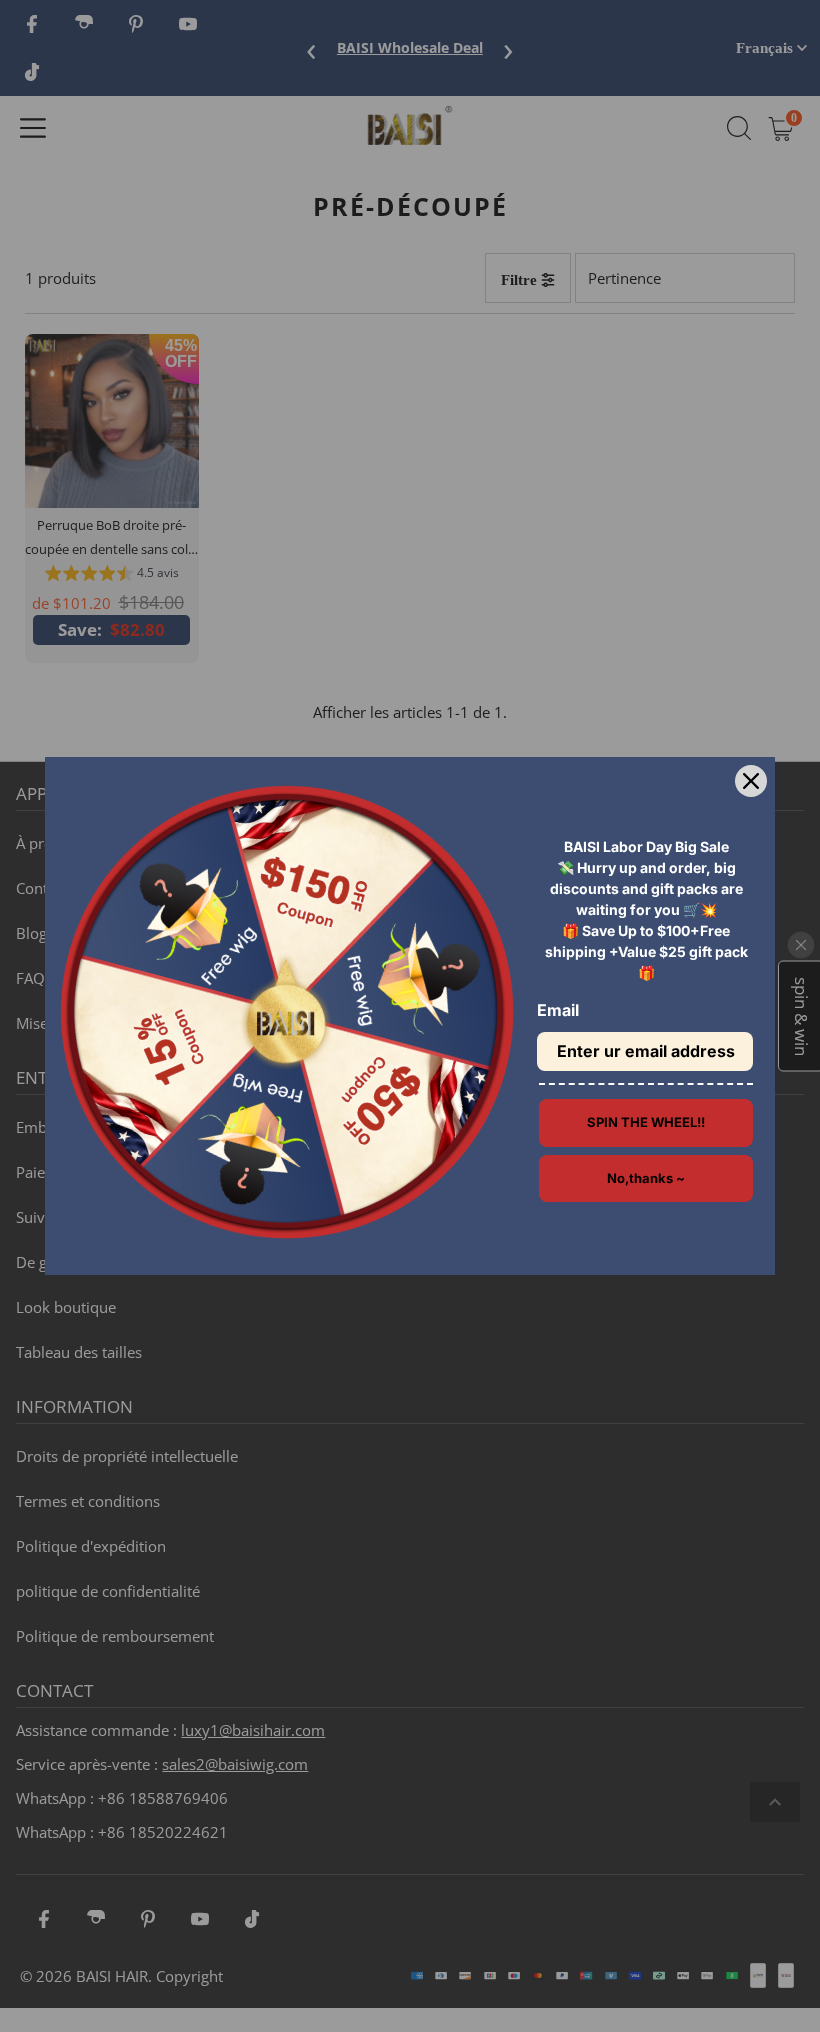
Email (558, 1010)
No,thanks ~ (646, 1178)
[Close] (751, 781)
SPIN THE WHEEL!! (646, 1122)
